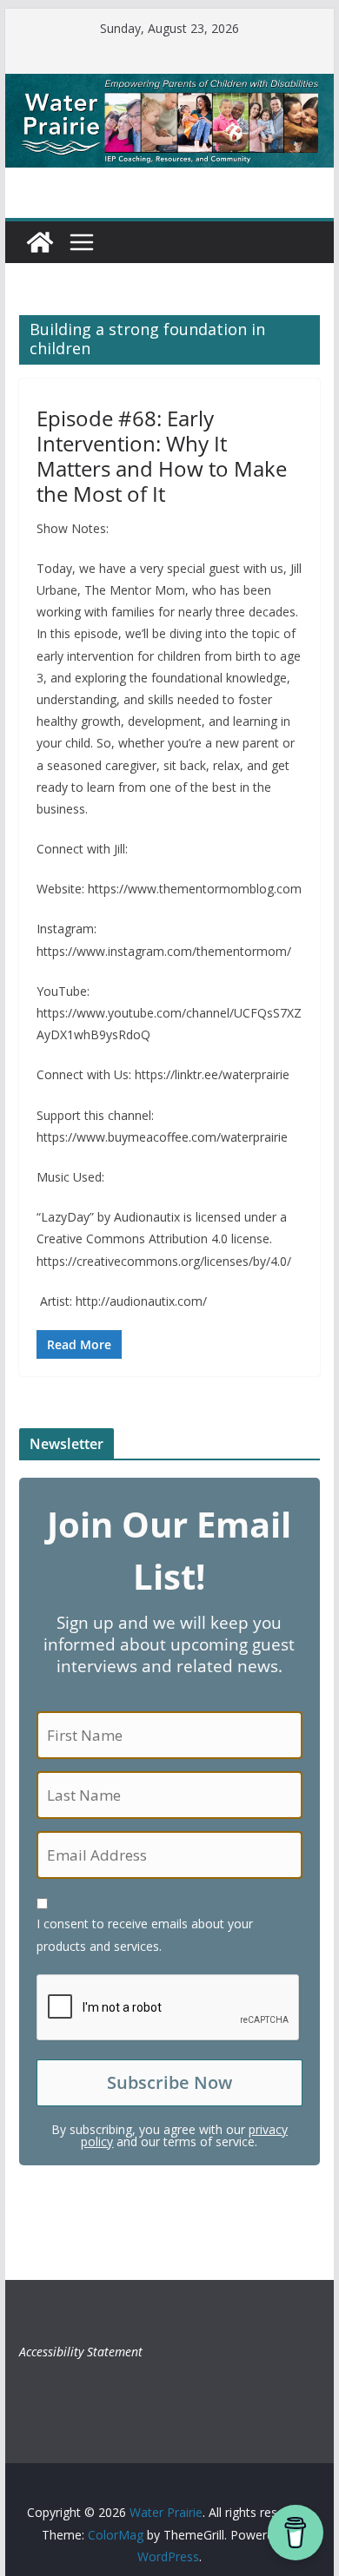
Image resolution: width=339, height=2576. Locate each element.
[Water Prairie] (169, 86)
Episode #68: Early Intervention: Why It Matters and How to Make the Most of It (162, 455)
